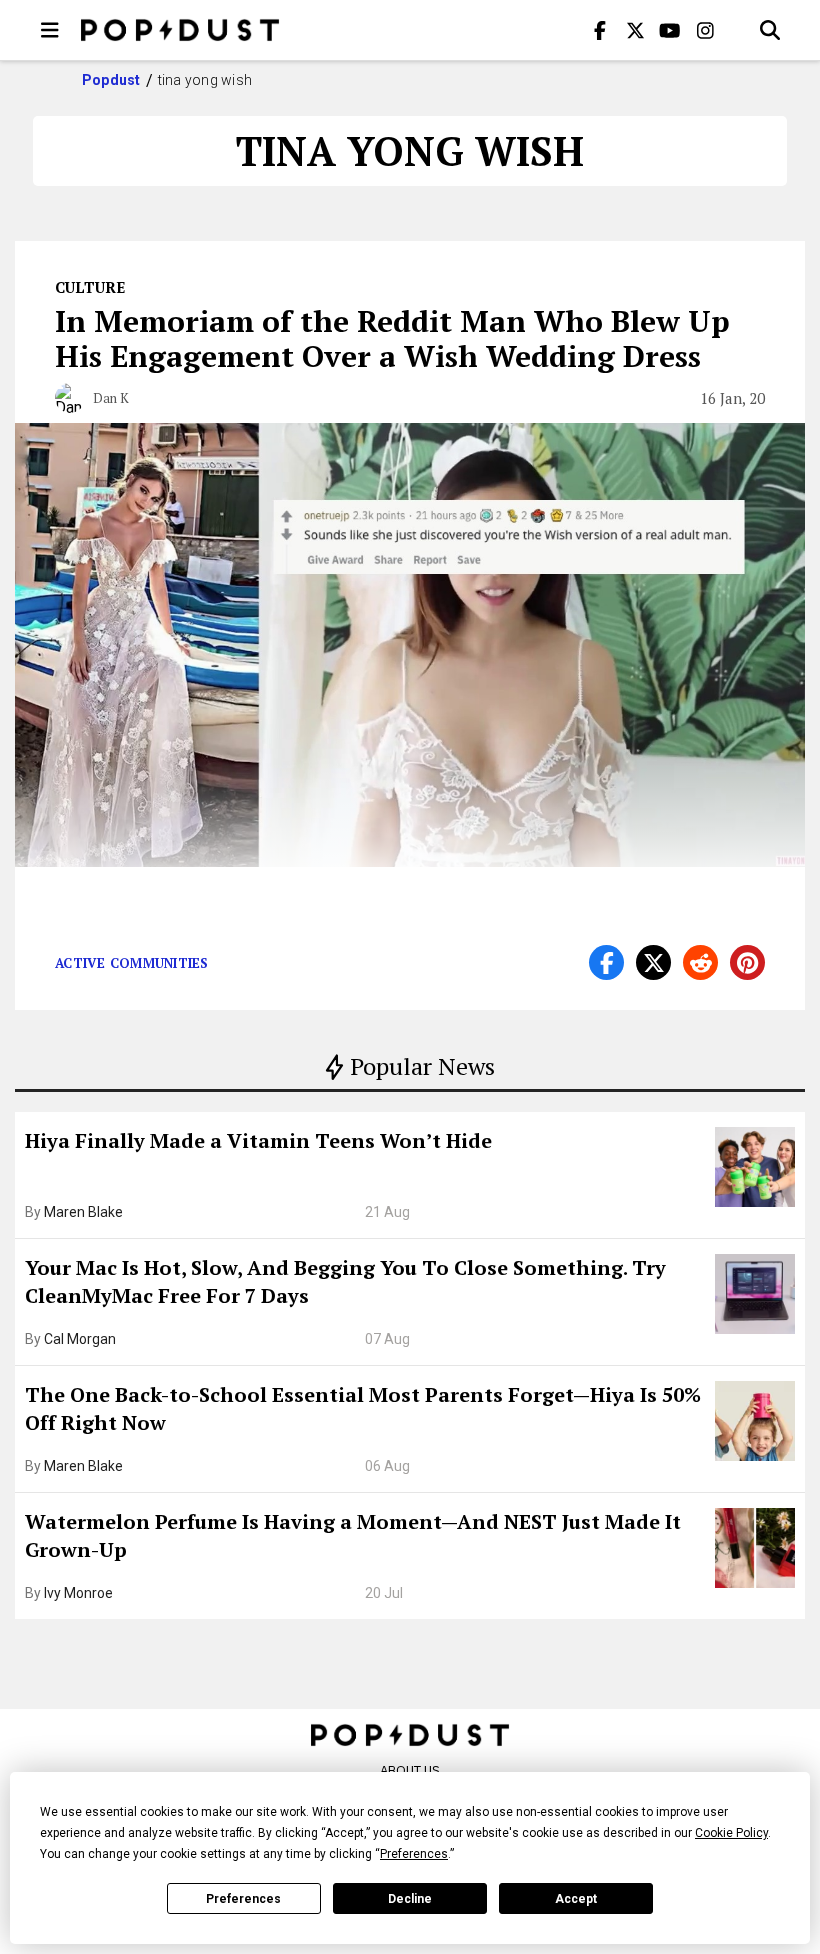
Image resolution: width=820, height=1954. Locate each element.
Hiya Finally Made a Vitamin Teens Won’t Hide (258, 1140)
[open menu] (50, 30)
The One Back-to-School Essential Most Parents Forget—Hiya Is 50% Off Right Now (363, 1408)
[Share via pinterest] (747, 962)
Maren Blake (83, 1212)
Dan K (111, 398)
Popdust (111, 80)
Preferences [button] (414, 1854)
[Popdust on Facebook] (600, 30)
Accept (576, 1899)
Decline (410, 1899)
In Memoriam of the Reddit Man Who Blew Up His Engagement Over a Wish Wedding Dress (392, 338)
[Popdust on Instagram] (705, 30)
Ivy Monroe (78, 1593)
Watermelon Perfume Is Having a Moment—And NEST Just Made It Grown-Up (353, 1535)
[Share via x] (653, 962)
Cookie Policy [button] (731, 1833)
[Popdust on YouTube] (670, 30)
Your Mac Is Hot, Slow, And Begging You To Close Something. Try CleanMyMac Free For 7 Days (345, 1281)
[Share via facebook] (606, 962)
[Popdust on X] (635, 30)
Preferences (243, 1899)
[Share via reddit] (700, 962)
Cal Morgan (80, 1339)
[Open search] (770, 30)
